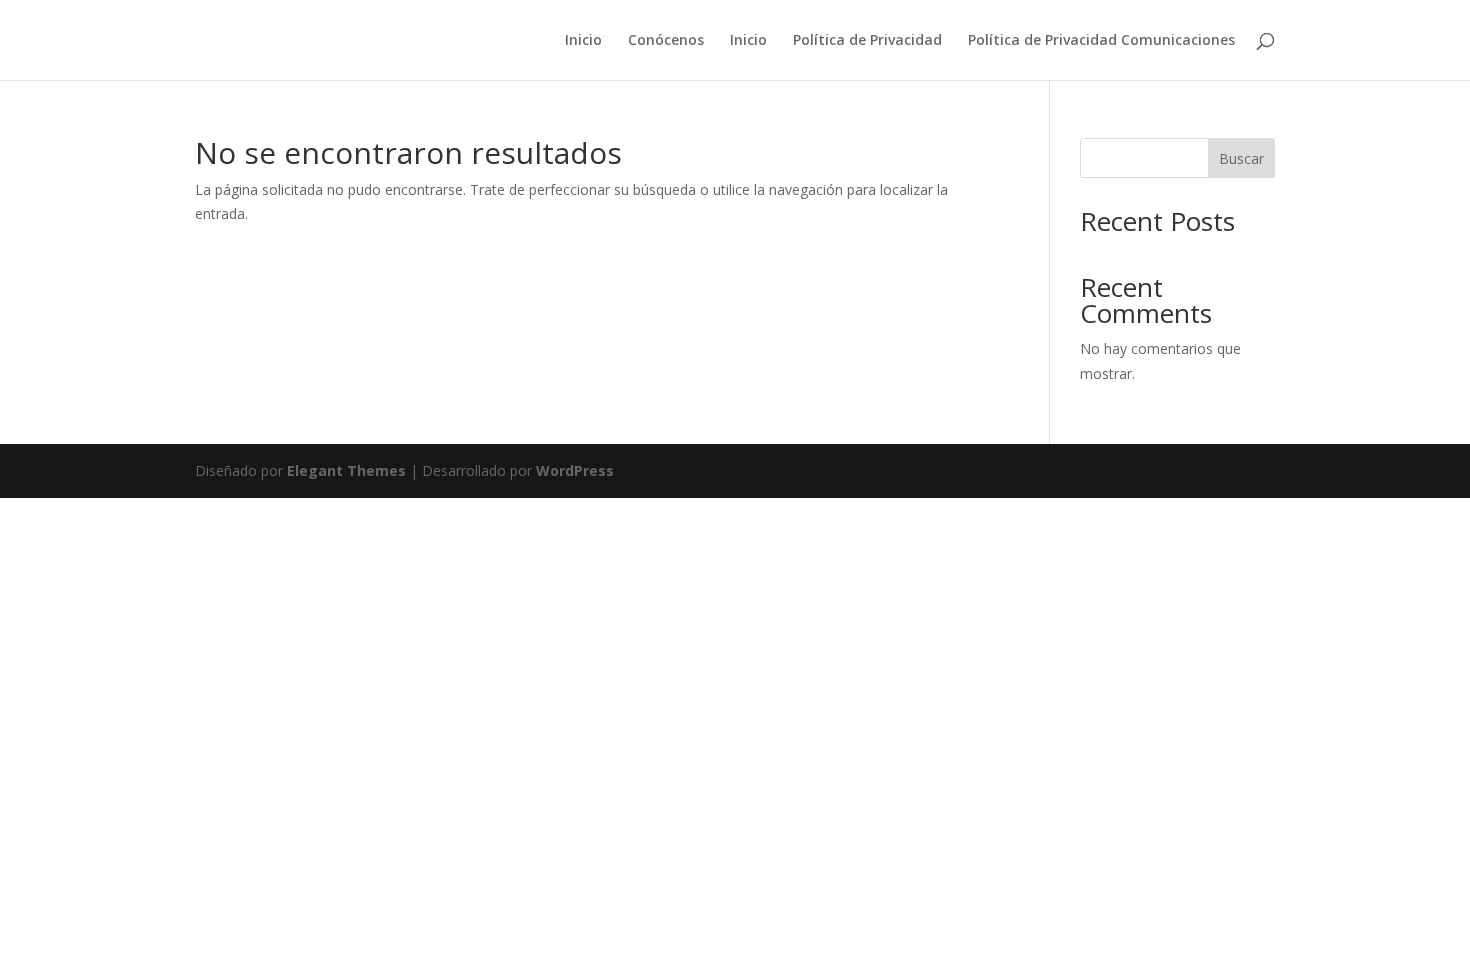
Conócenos (666, 41)
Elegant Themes (346, 470)
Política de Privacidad (867, 41)
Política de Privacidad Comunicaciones (1101, 41)
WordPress (575, 470)
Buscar (1241, 158)
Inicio (583, 41)
